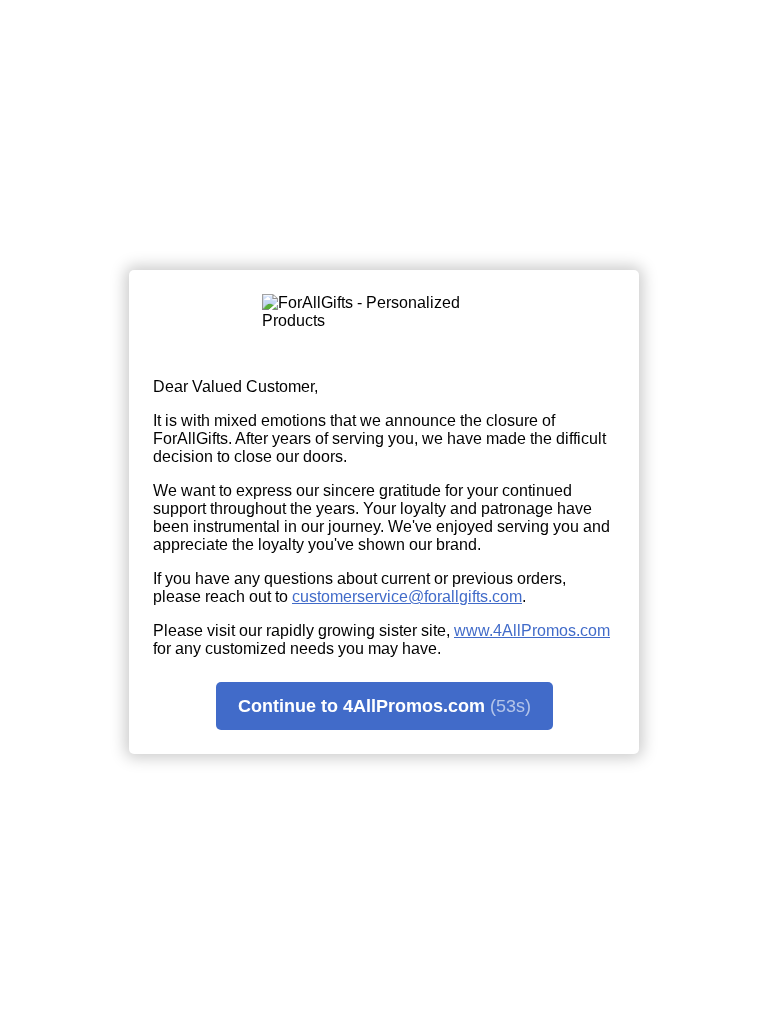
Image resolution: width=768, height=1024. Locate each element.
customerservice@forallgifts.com (407, 596)
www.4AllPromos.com (532, 630)
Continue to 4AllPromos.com (384, 706)
